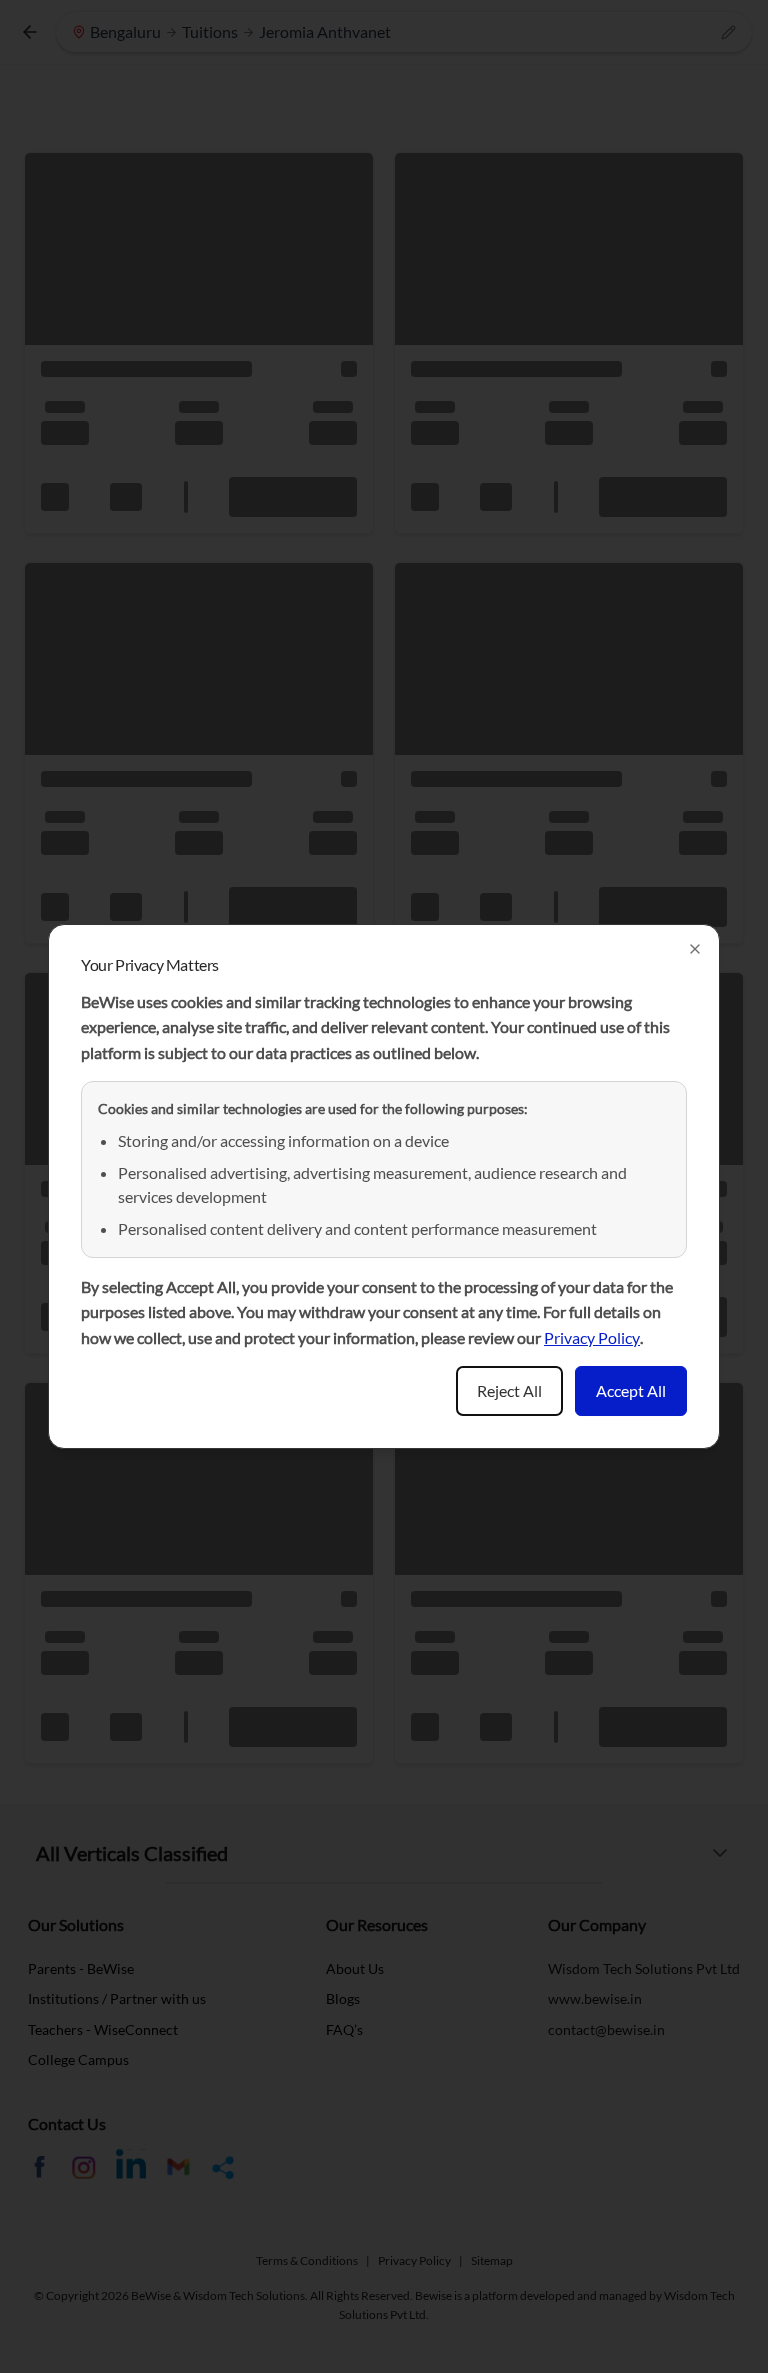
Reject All (509, 1390)
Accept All (631, 1390)
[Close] (695, 949)
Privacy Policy (592, 1337)
